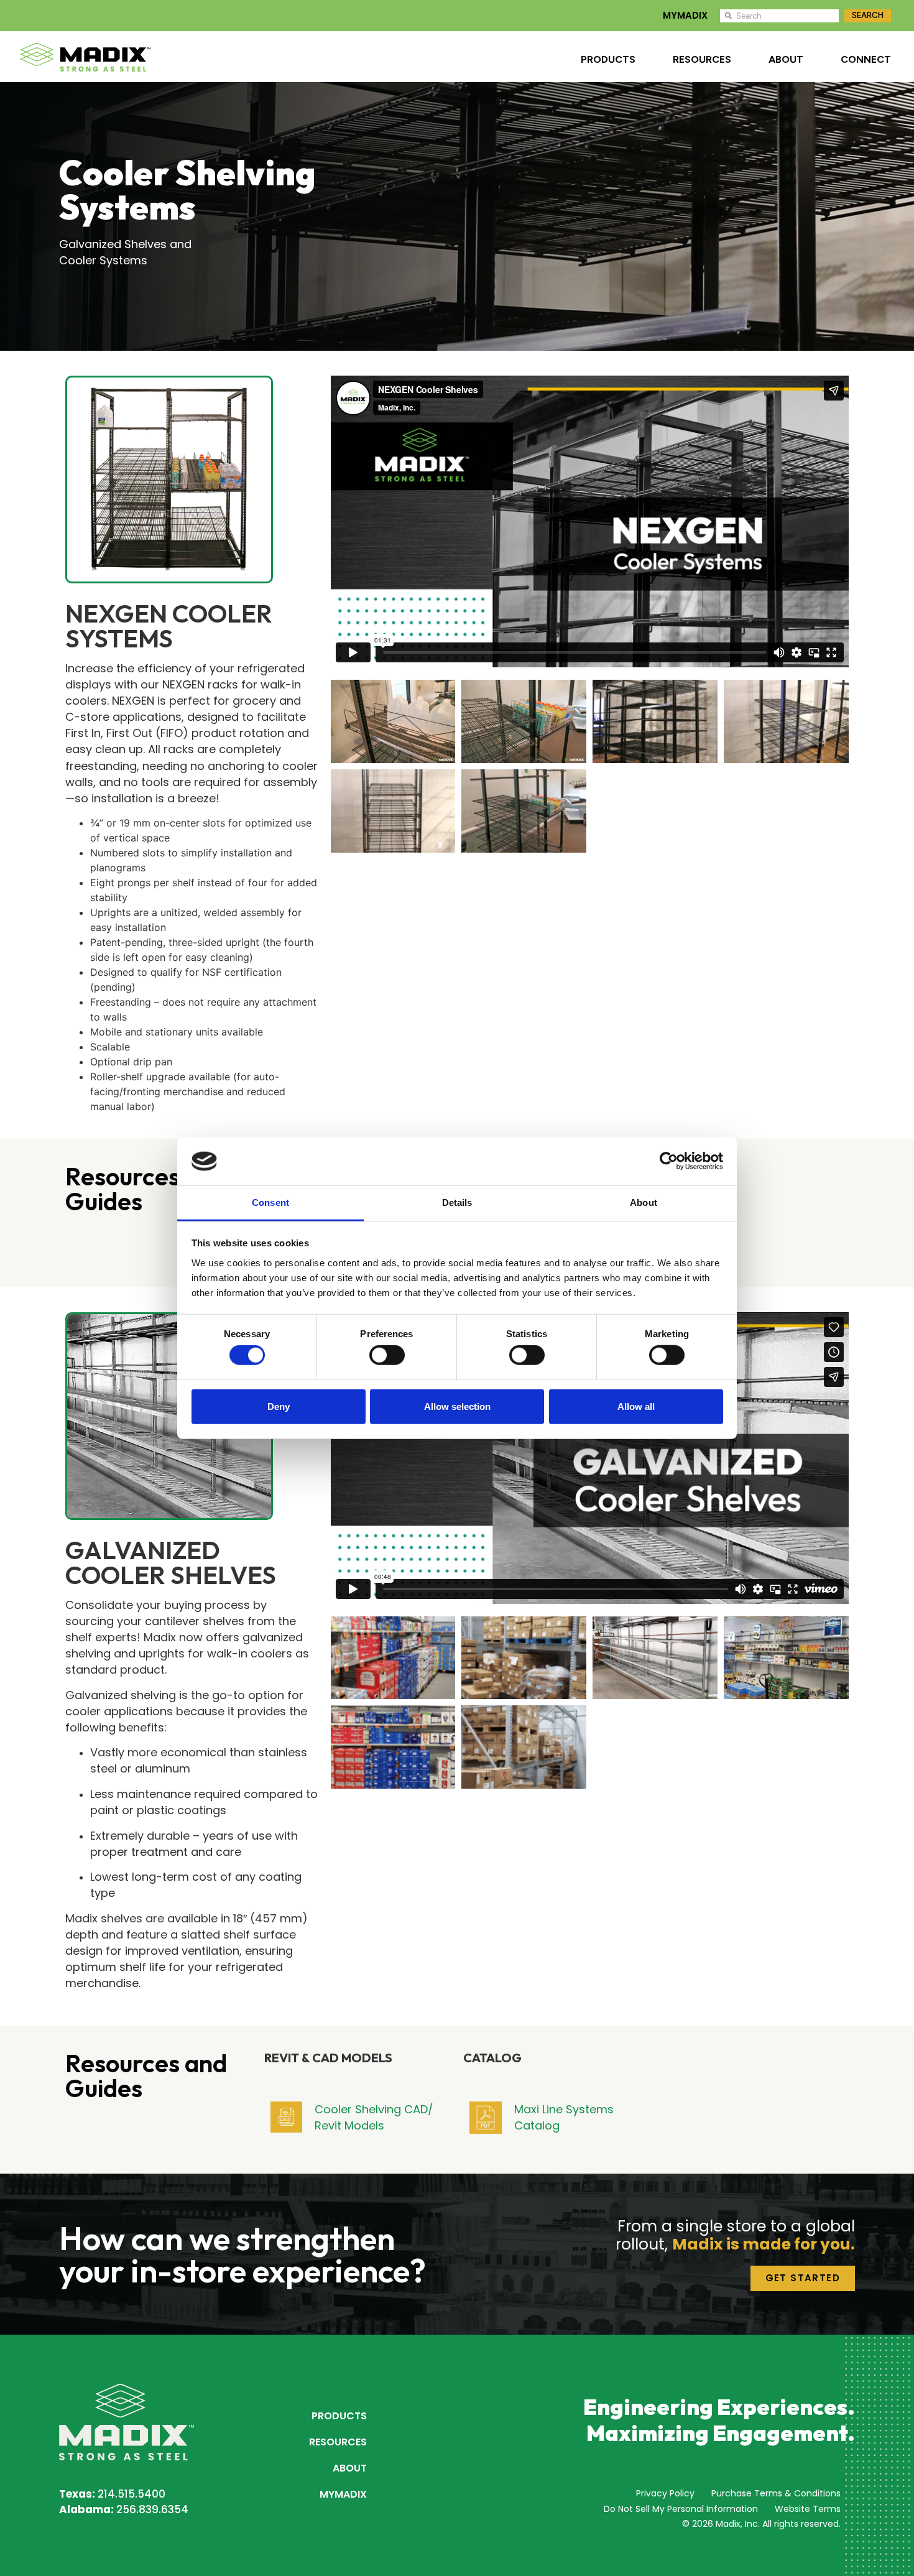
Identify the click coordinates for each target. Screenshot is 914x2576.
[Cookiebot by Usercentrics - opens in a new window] (669, 1161)
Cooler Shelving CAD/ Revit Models (374, 2117)
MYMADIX (685, 15)
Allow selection (457, 1406)
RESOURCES (702, 59)
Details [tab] (457, 1202)
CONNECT (866, 59)
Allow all (636, 1406)
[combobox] (779, 16)
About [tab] (644, 1202)
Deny (279, 1406)
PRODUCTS (608, 59)
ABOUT (786, 59)
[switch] (387, 1355)
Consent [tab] (270, 1202)
